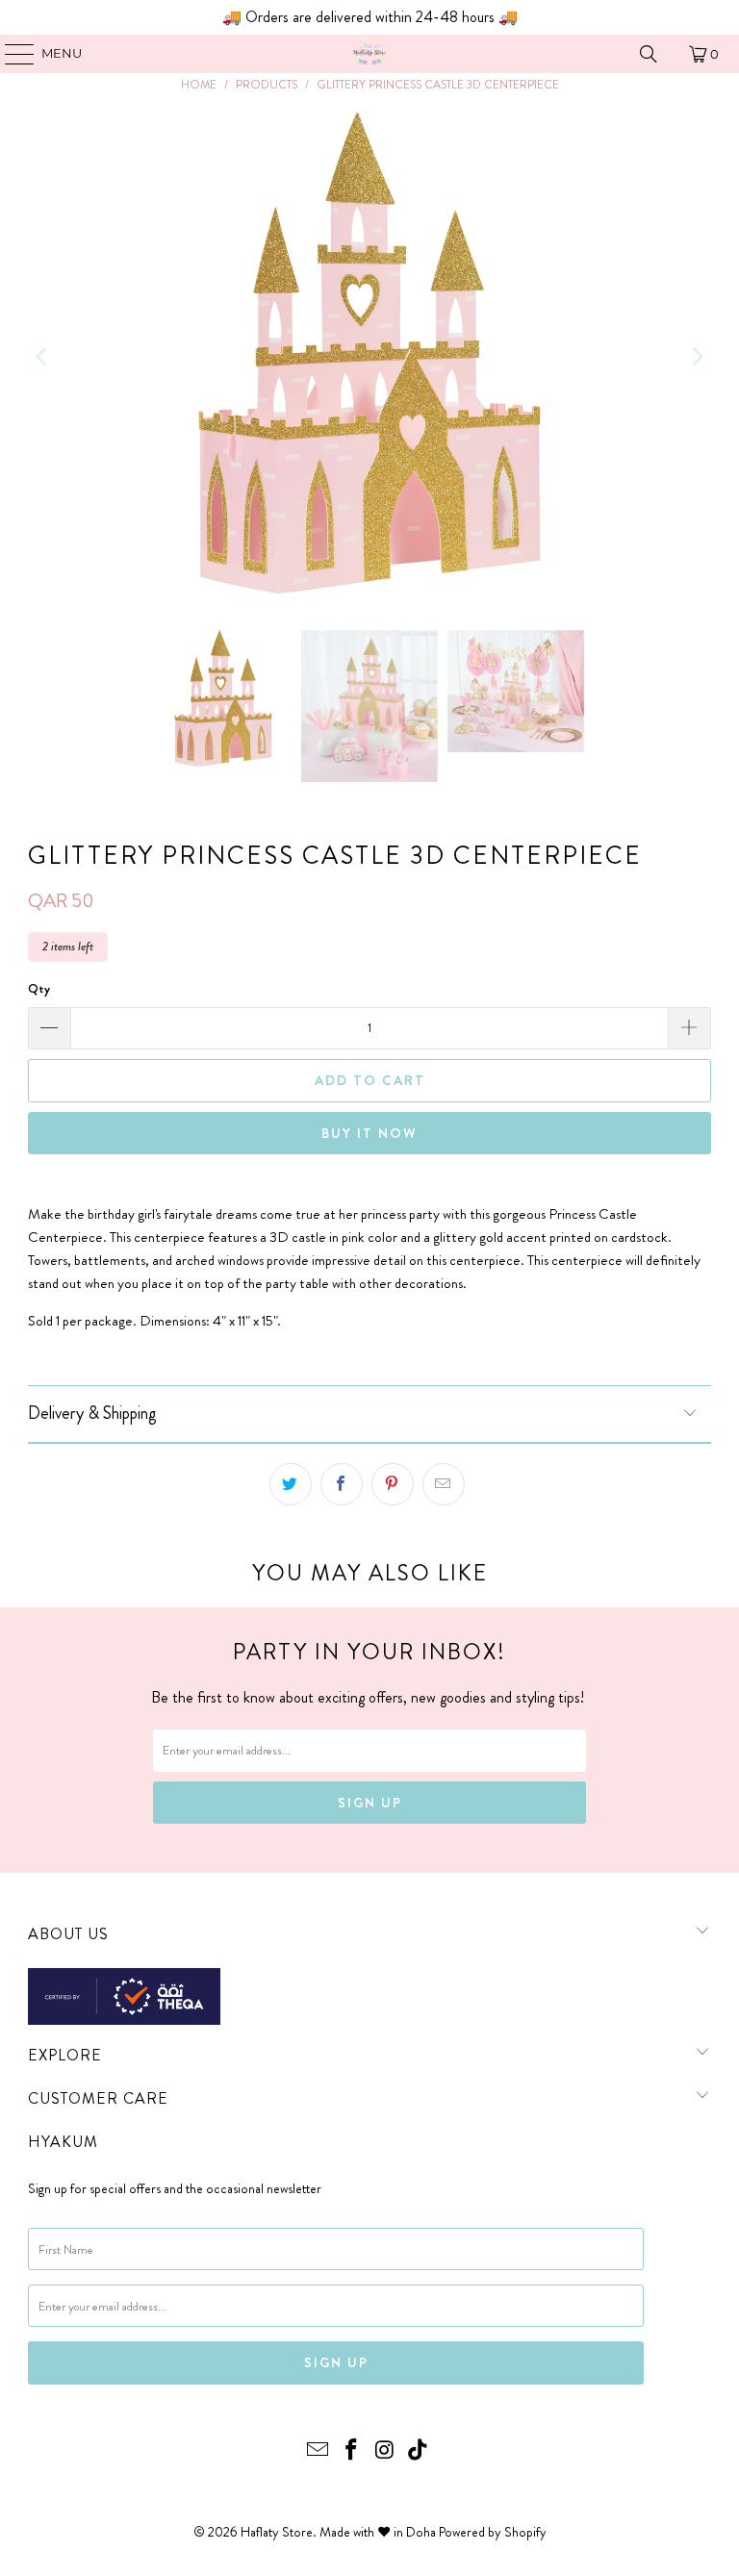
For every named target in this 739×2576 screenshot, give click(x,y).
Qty (39, 988)
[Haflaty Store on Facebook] (352, 2451)
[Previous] (42, 357)
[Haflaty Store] (369, 54)
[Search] (649, 54)
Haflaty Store (277, 2532)
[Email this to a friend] (444, 1484)
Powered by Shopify (493, 2532)
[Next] (697, 357)
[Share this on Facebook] (342, 1484)
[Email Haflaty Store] (319, 2451)
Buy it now (369, 1133)
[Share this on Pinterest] (393, 1484)
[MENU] (10, 54)
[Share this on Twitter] (291, 1484)
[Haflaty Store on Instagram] (386, 2451)
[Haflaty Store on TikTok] (419, 2451)
